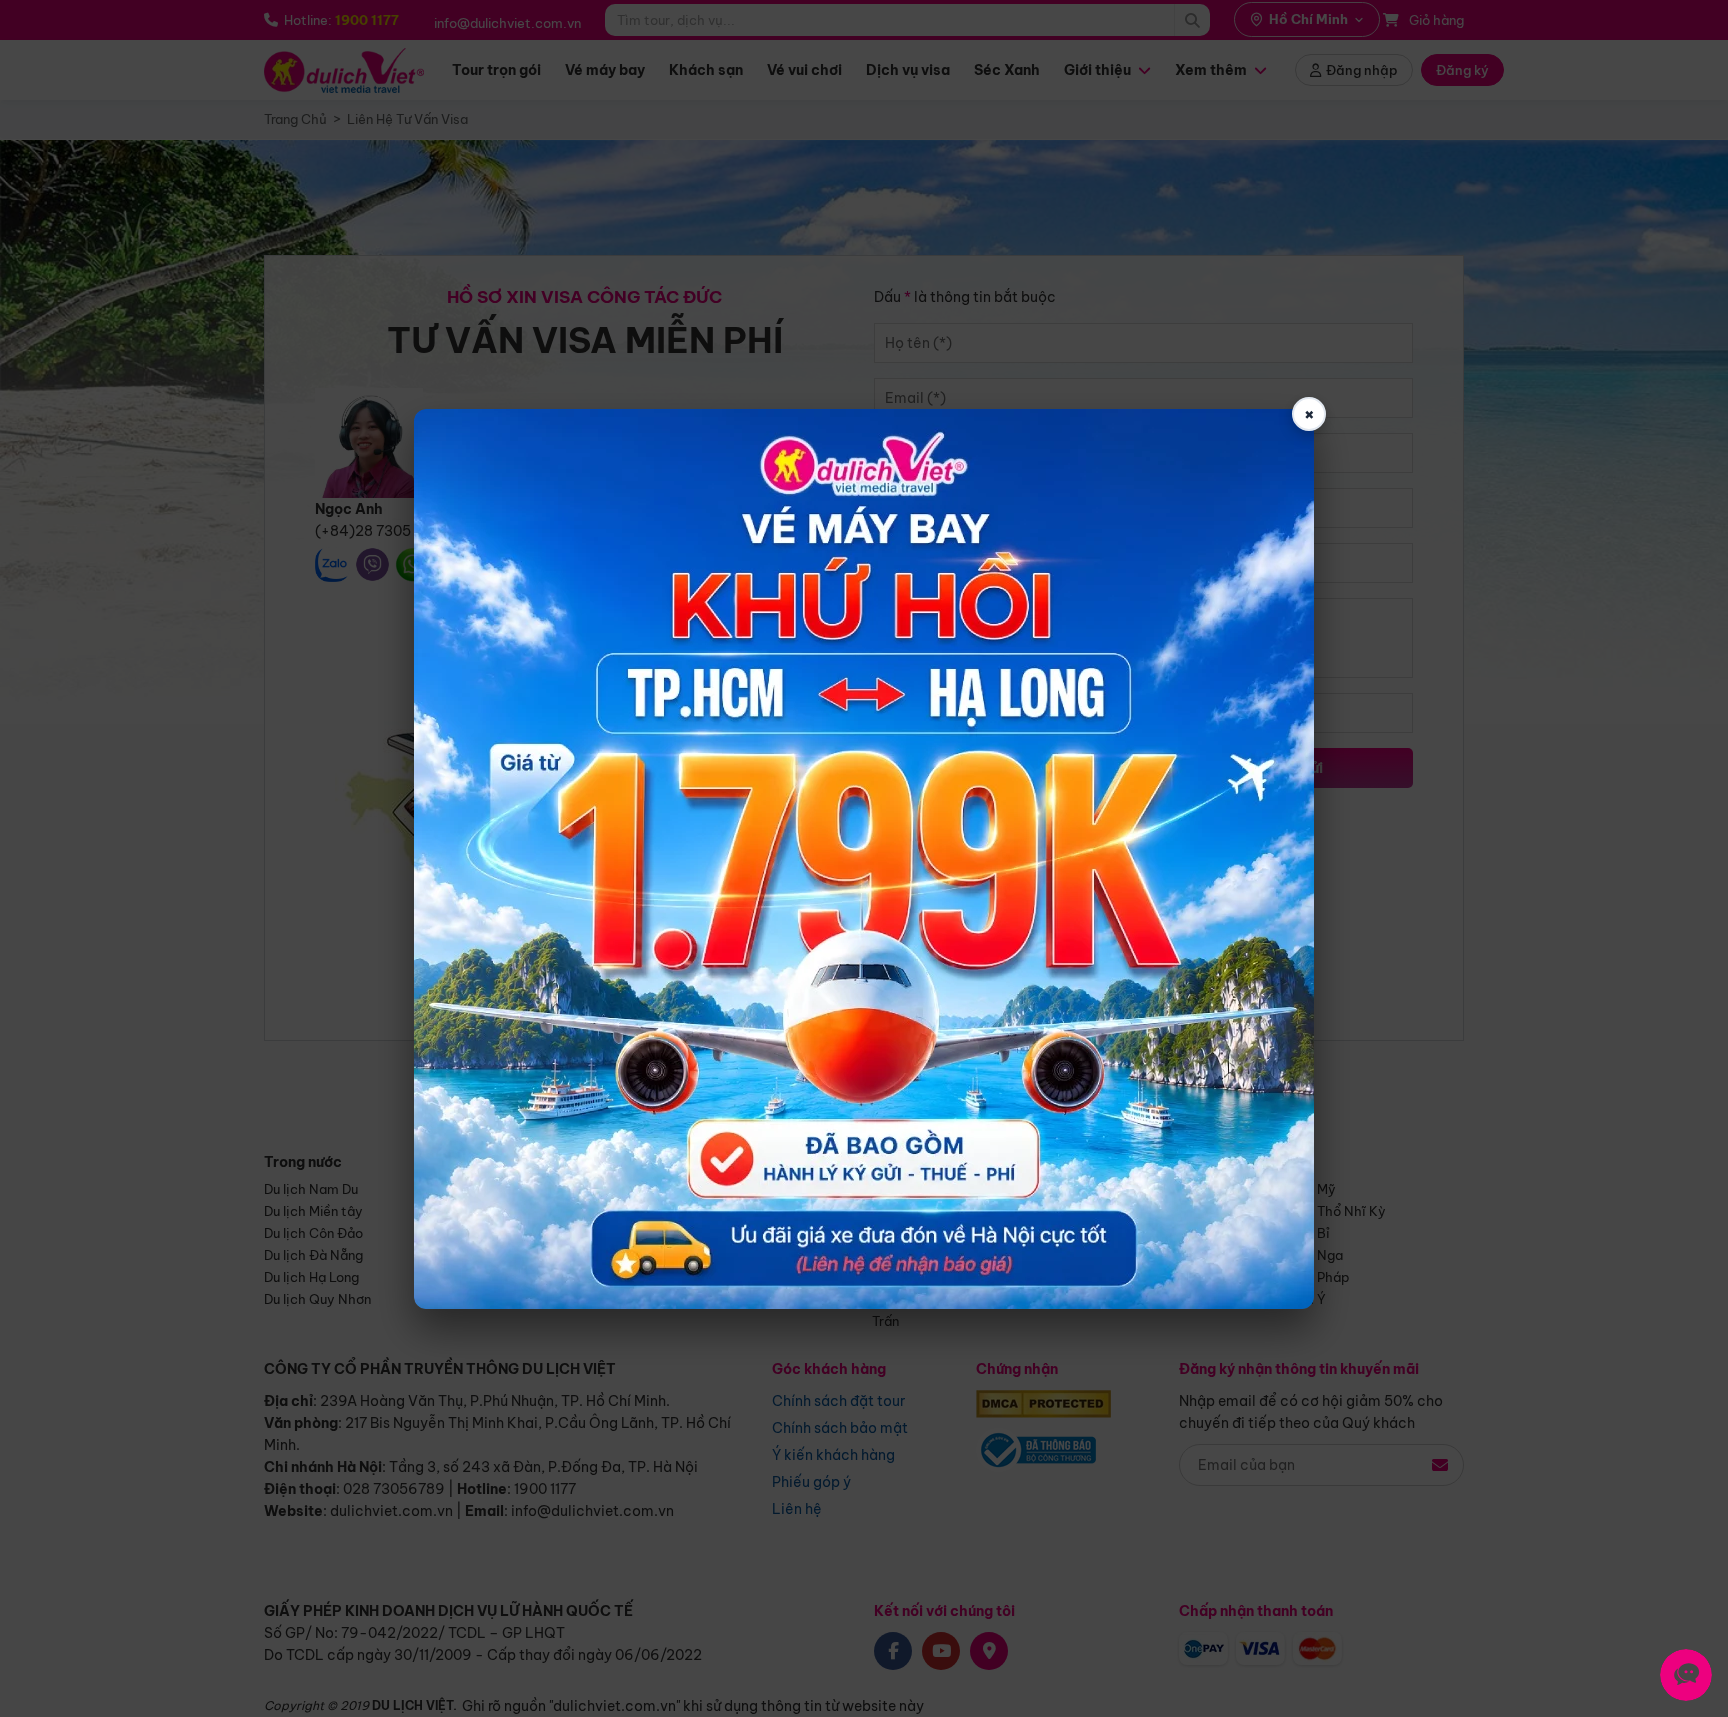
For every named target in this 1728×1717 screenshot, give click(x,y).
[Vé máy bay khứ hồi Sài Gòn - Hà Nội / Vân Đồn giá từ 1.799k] (864, 859)
